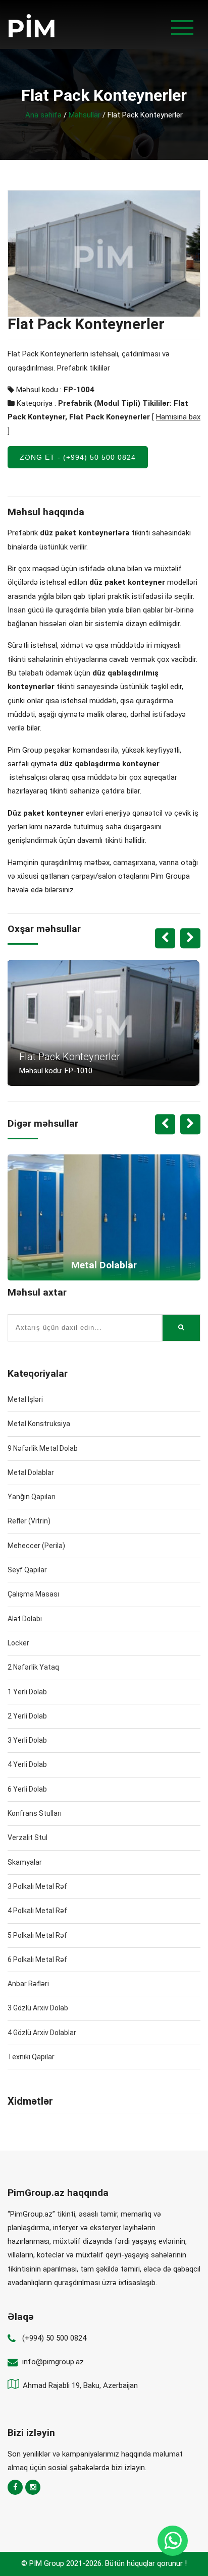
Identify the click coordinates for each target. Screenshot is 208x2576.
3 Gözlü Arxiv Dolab (38, 2008)
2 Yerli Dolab (27, 1716)
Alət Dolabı (25, 1619)
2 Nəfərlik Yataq (33, 1667)
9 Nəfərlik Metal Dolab (43, 1448)
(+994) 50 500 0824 (54, 2338)
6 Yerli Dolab (27, 1789)
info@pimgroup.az (53, 2362)
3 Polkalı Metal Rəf (37, 1886)
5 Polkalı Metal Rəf (37, 1935)
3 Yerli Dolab (27, 1740)
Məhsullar (85, 115)
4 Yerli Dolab (27, 1764)
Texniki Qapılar (31, 2057)
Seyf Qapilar (27, 1570)
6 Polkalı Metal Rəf (37, 1959)
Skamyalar (25, 1862)
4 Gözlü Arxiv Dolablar (42, 2033)
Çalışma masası (33, 1594)
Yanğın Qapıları (32, 1497)
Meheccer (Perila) (36, 1546)
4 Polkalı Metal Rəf (37, 1911)
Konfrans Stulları (35, 1813)
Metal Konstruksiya (39, 1424)
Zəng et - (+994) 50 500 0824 (78, 457)
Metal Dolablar (31, 1473)
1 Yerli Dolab (27, 1692)
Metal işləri (25, 1399)
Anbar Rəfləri (28, 1984)
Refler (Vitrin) (29, 1521)
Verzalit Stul (28, 1837)
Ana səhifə (43, 115)
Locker (18, 1643)
